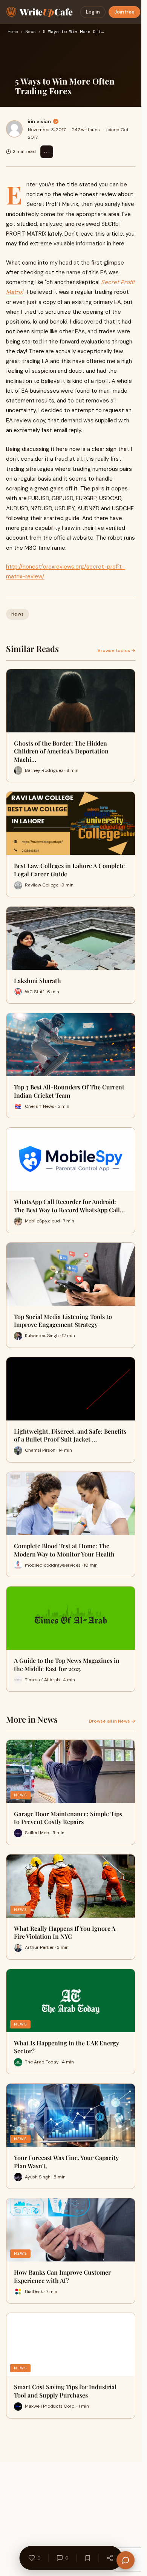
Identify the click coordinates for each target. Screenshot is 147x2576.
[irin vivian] (14, 129)
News (31, 32)
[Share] (110, 2558)
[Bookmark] (87, 2558)
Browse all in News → (112, 1721)
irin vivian (39, 121)
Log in (93, 12)
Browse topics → (116, 650)
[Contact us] (126, 2560)
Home (13, 32)
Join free (124, 12)
